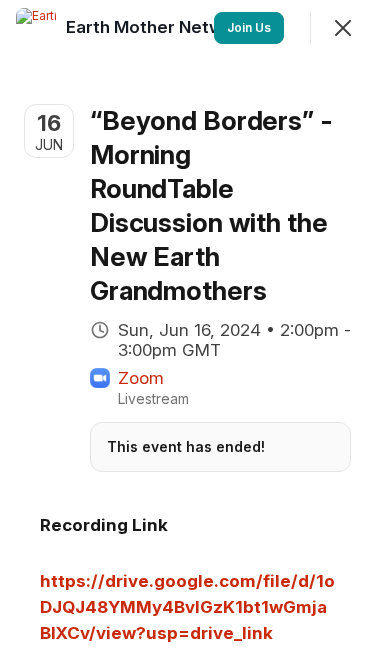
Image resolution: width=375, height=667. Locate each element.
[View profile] (36, 28)
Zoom (141, 378)
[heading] (160, 27)
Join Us (249, 27)
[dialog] (187, 333)
